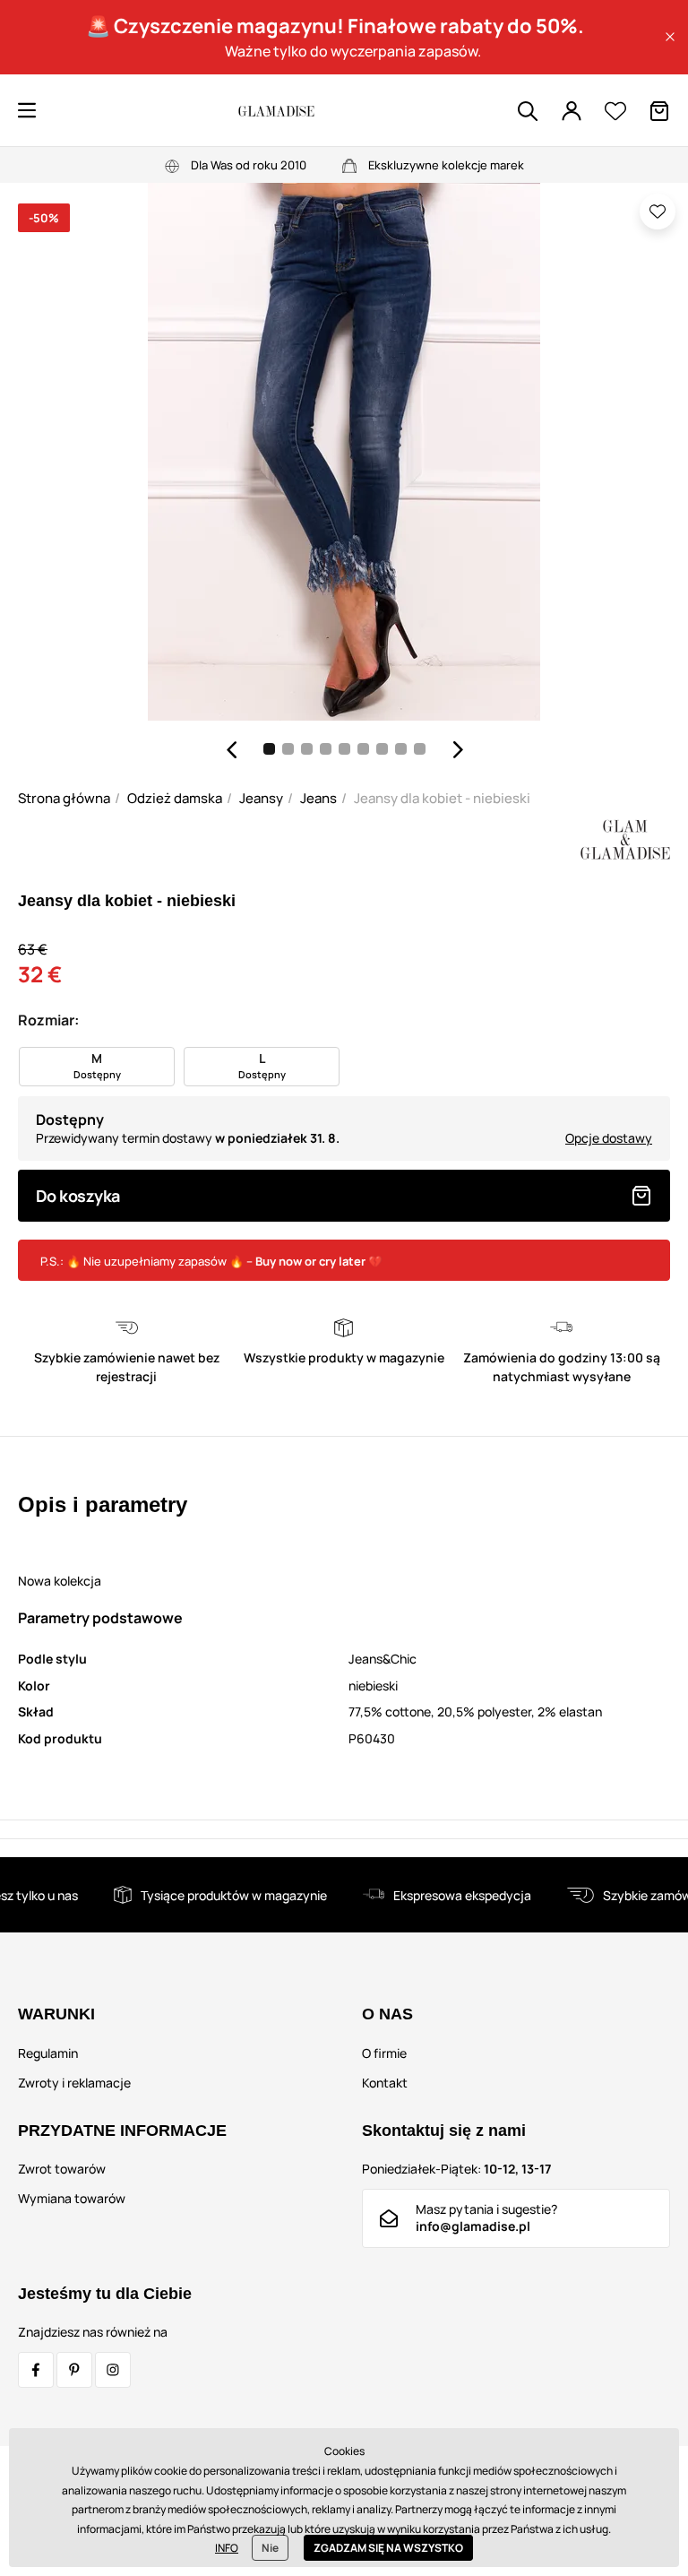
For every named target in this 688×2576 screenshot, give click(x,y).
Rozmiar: (48, 1020)
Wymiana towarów (72, 2198)
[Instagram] (113, 2370)
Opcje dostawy (609, 1138)
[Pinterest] (74, 2370)
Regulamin (48, 2053)
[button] (670, 37)
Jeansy (261, 798)
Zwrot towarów (62, 2169)
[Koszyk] (659, 111)
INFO (227, 2548)
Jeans (318, 798)
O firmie (384, 2053)
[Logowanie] (572, 111)
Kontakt (385, 2083)
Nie (270, 2548)
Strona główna (64, 798)
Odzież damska (175, 798)
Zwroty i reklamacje (74, 2083)
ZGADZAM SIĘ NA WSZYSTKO (388, 2548)
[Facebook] (36, 2370)
